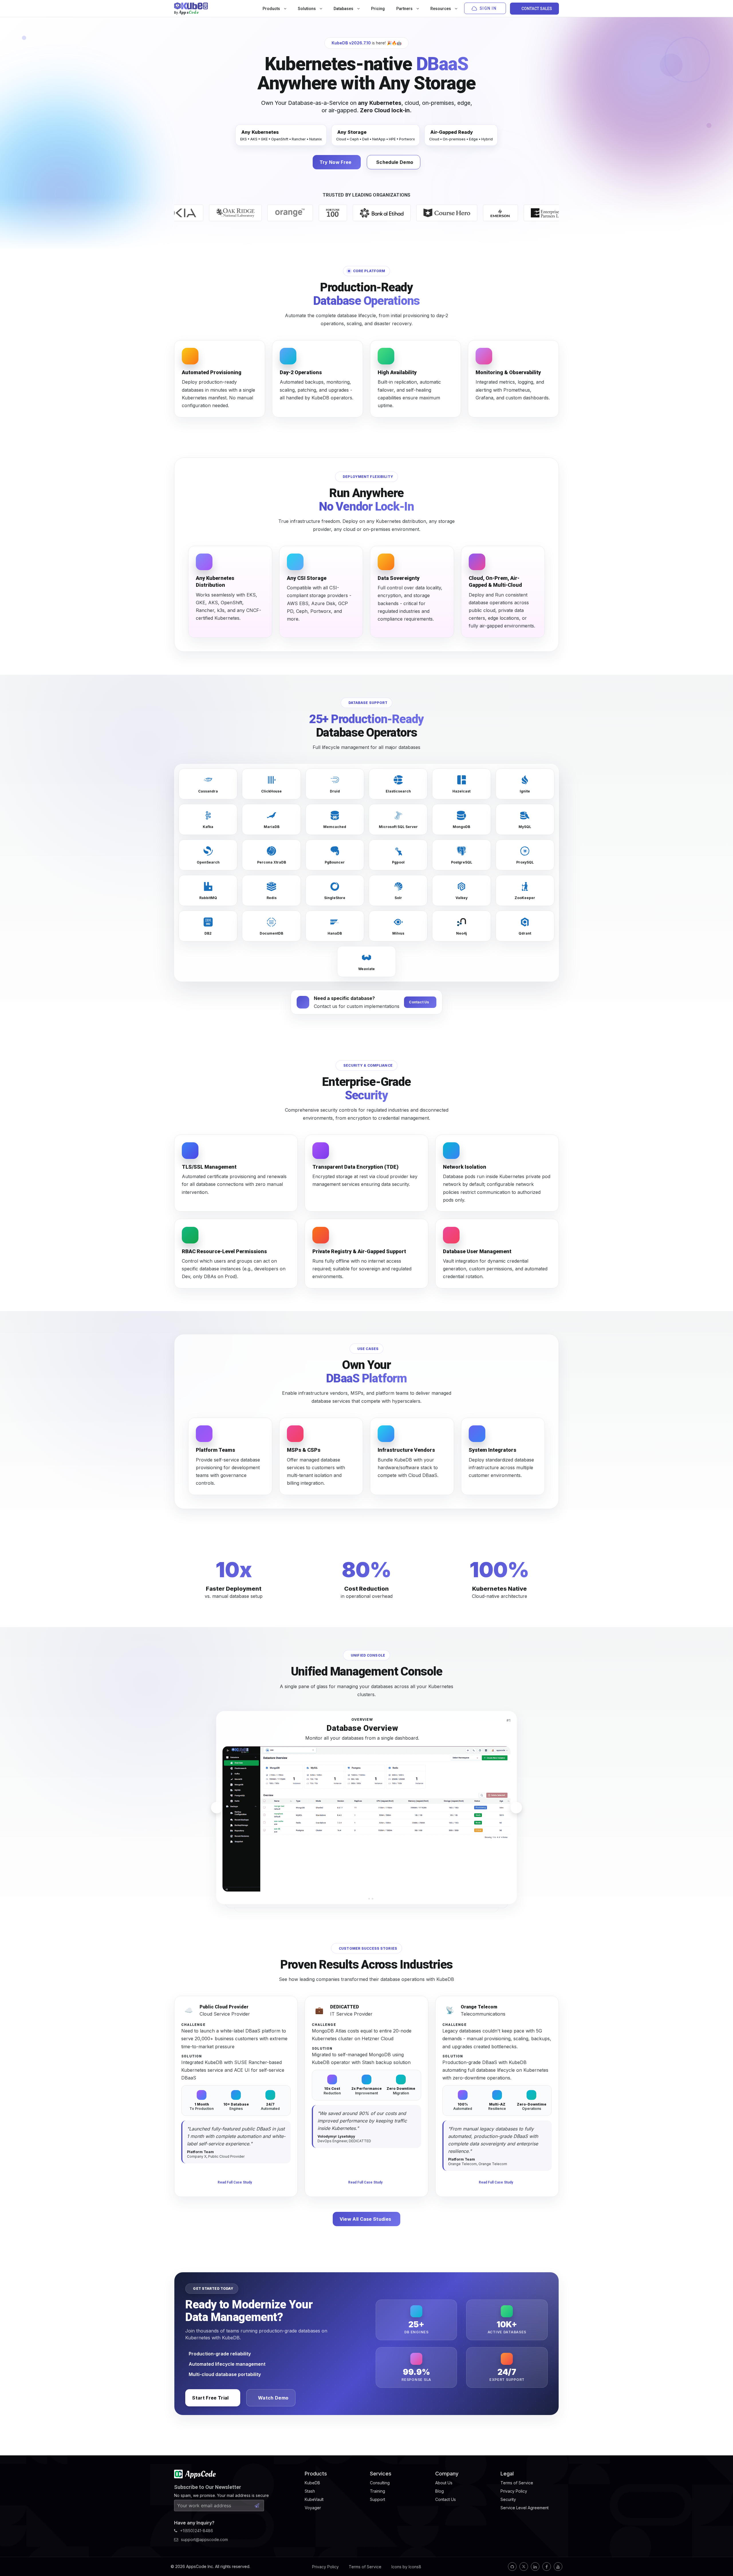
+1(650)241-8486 (197, 2531)
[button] (360, 1899)
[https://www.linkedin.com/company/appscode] (535, 2567)
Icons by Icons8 (406, 2567)
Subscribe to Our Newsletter (208, 2487)
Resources (441, 9)
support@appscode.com (204, 2539)
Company (447, 2474)
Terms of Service (365, 2567)
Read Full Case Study (235, 2182)
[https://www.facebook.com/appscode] (547, 2567)
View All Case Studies (365, 2219)
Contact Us (419, 1002)
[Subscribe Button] (257, 2506)
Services (381, 2474)
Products (272, 9)
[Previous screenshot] (217, 1808)
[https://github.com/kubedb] (512, 2567)
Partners (405, 9)
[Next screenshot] (516, 1808)
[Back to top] (721, 2558)
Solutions (307, 9)
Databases (344, 9)
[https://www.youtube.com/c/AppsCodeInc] (558, 2567)
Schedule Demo (395, 162)
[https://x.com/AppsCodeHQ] (524, 2567)
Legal (507, 2474)
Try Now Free (336, 162)
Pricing (378, 9)
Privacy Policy (325, 2567)
